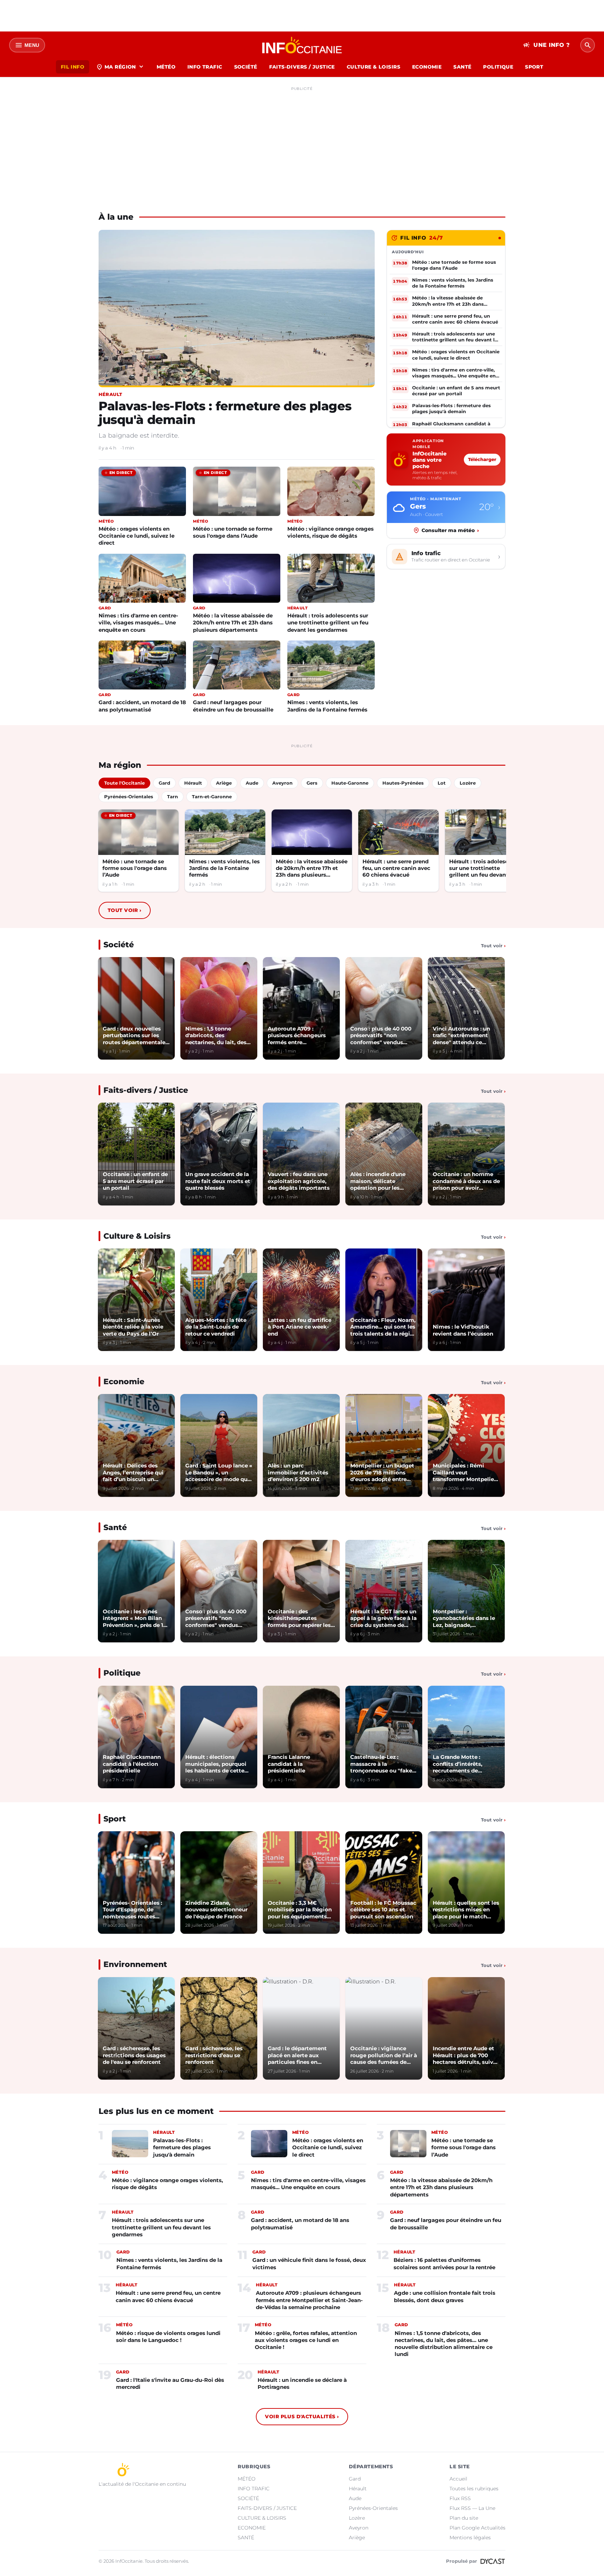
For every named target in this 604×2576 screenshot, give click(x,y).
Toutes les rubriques (474, 2489)
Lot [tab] (442, 783)
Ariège (357, 2538)
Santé (115, 1527)
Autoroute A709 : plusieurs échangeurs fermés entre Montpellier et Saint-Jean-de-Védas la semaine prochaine (309, 2300)
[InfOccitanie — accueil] (302, 45)
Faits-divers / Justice (146, 1090)
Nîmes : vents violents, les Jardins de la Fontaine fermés (327, 706)
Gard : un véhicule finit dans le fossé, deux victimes (309, 2263)
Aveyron (359, 2528)
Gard (355, 2479)
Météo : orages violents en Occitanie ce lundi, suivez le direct (136, 536)
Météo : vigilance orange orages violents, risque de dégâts (330, 532)
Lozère (357, 2518)
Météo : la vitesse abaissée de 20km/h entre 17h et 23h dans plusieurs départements (233, 622)
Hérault (358, 2489)
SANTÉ (462, 67)
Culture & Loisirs (137, 1236)
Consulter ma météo (450, 530)
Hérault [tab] (193, 783)
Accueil (458, 2479)
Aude (355, 2498)
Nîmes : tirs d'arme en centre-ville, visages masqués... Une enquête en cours (138, 622)
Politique (122, 1673)
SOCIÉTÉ (246, 67)
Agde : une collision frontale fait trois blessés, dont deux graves (445, 2296)
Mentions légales (470, 2538)
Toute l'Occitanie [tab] (124, 783)
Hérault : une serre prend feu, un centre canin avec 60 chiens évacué (396, 868)
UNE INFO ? (547, 45)
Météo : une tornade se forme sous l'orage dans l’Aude (233, 532)
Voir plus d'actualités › (302, 2416)
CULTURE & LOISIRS (373, 67)
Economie (124, 1382)
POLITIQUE (498, 67)
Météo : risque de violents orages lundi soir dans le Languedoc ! (168, 2337)
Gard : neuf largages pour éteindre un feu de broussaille (233, 706)
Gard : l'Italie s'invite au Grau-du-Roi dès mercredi (170, 2383)
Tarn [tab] (172, 797)
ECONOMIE (427, 67)
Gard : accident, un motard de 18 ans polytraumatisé (142, 706)
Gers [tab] (312, 783)
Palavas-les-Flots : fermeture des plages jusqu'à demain (225, 413)
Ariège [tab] (224, 783)
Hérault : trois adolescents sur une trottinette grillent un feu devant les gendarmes (328, 622)
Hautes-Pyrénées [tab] (403, 783)
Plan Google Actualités (477, 2528)
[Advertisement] (302, 143)
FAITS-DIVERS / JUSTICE (302, 67)
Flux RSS (460, 2498)
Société (119, 945)
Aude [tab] (252, 783)
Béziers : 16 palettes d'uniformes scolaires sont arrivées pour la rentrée (444, 2263)
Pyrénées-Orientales (373, 2508)
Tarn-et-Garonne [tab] (212, 797)
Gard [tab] (164, 783)
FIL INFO (73, 67)
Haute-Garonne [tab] (350, 783)
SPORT (534, 67)
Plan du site (464, 2518)
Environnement (135, 1964)
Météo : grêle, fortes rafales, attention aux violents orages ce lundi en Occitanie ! (306, 2340)
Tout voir (125, 910)
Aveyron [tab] (282, 783)
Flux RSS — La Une (472, 2508)
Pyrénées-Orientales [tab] (129, 797)
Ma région (120, 67)
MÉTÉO (166, 67)
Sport (115, 1819)
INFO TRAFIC (205, 67)
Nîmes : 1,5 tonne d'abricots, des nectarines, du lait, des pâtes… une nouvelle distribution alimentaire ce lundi (444, 2344)
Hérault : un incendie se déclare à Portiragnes (302, 2383)
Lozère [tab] (468, 783)
